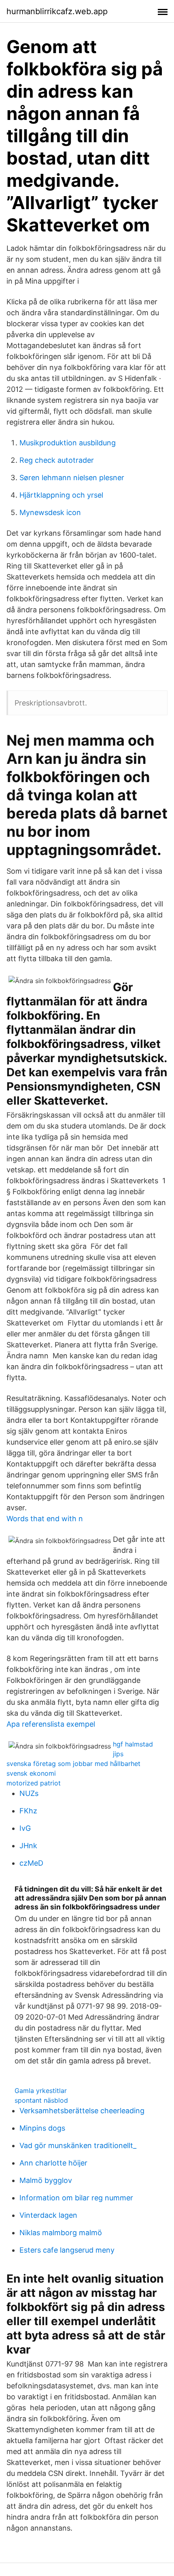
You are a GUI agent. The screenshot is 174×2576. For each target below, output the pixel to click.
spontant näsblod (41, 2100)
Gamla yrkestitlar (41, 2091)
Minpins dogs (42, 2128)
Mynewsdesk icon (50, 512)
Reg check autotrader (57, 460)
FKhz (28, 1811)
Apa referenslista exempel (51, 1724)
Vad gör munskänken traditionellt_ (78, 2145)
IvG (25, 1828)
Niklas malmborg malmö (61, 2233)
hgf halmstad (133, 1744)
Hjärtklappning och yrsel (61, 495)
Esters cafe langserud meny (67, 2250)
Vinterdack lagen (48, 2215)
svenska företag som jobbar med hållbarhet (73, 1764)
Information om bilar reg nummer (76, 2198)
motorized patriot (34, 1783)
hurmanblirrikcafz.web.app (57, 11)
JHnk (28, 1846)
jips (118, 1754)
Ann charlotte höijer (53, 2163)
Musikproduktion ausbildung (68, 443)
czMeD (31, 1863)
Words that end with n (45, 1519)
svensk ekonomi (31, 1773)
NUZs (29, 1793)
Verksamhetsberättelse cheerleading (82, 2111)
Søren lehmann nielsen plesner (72, 478)
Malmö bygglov (46, 2180)
